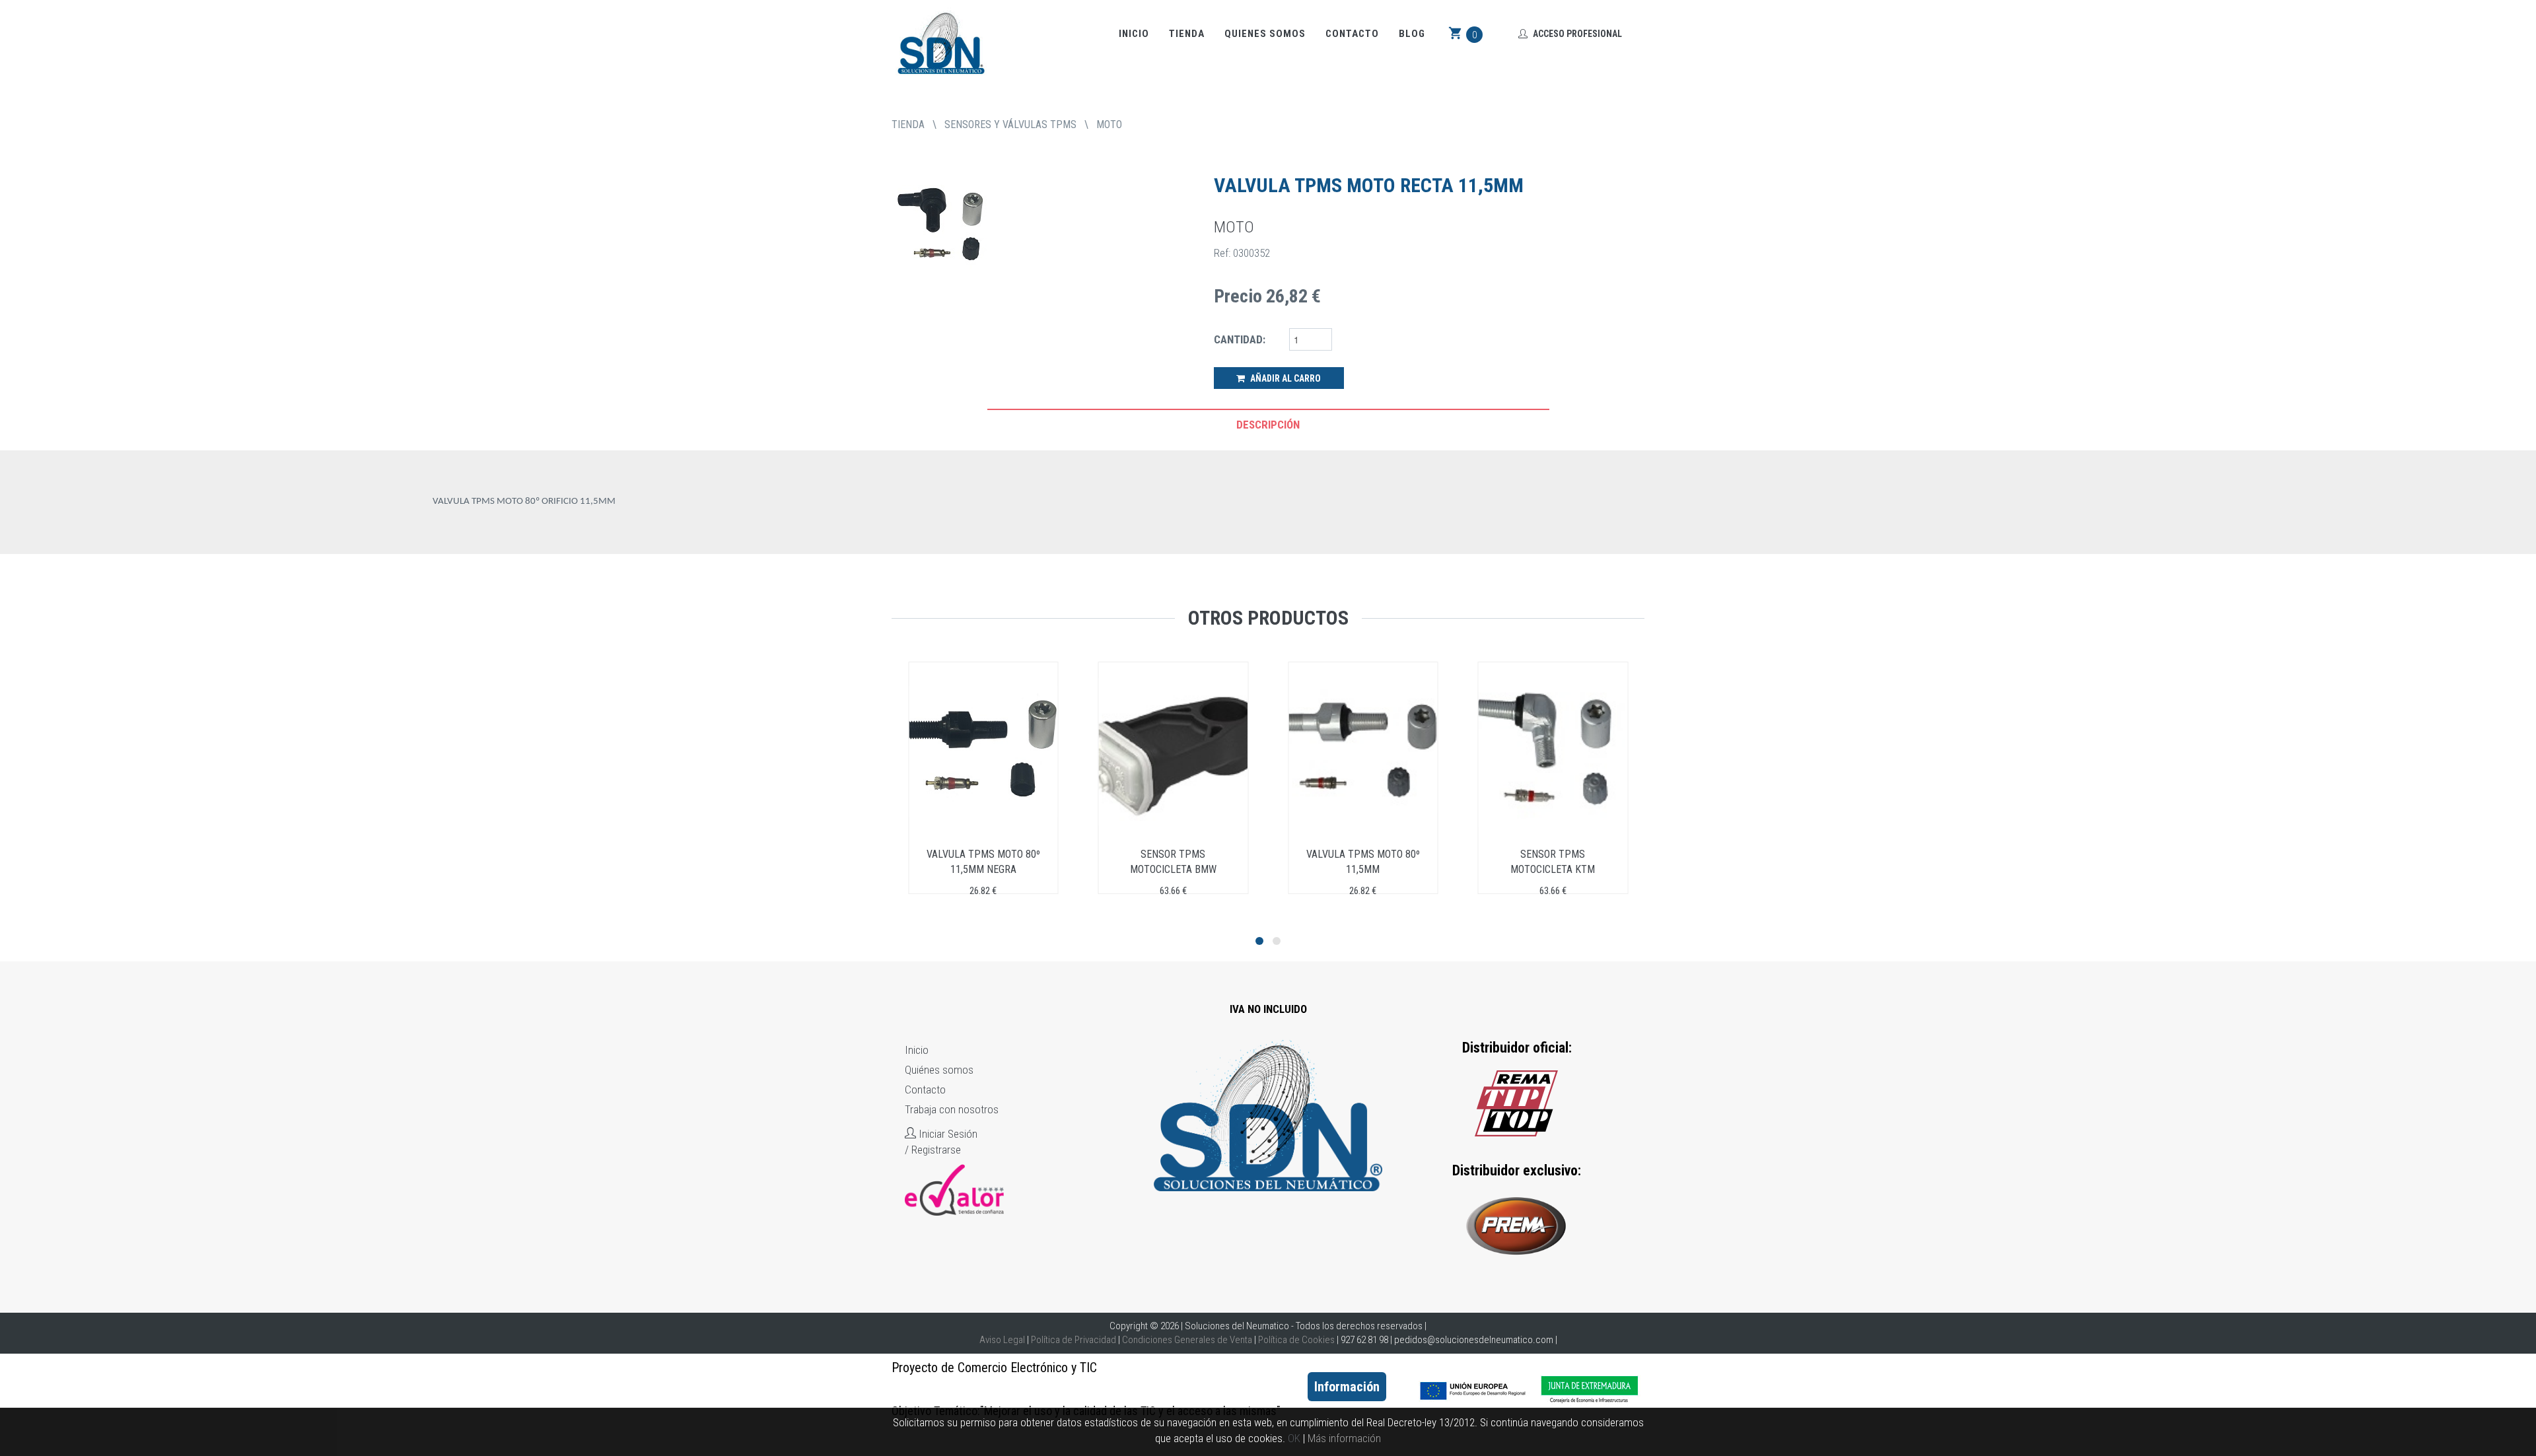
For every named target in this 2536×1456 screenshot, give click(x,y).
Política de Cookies (1296, 1340)
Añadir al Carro (1285, 378)
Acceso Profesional (1576, 34)
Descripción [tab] (1268, 425)
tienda (908, 124)
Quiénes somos (939, 1070)
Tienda (1187, 34)
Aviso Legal (1002, 1340)
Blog (1412, 34)
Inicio (1134, 34)
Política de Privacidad (1074, 1340)
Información (1347, 1387)
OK (1294, 1438)
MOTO (1109, 124)
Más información (1344, 1438)
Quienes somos (1265, 34)
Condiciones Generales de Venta (1187, 1340)
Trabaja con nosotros (952, 1109)
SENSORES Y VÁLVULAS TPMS (1010, 124)
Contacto (1352, 34)
